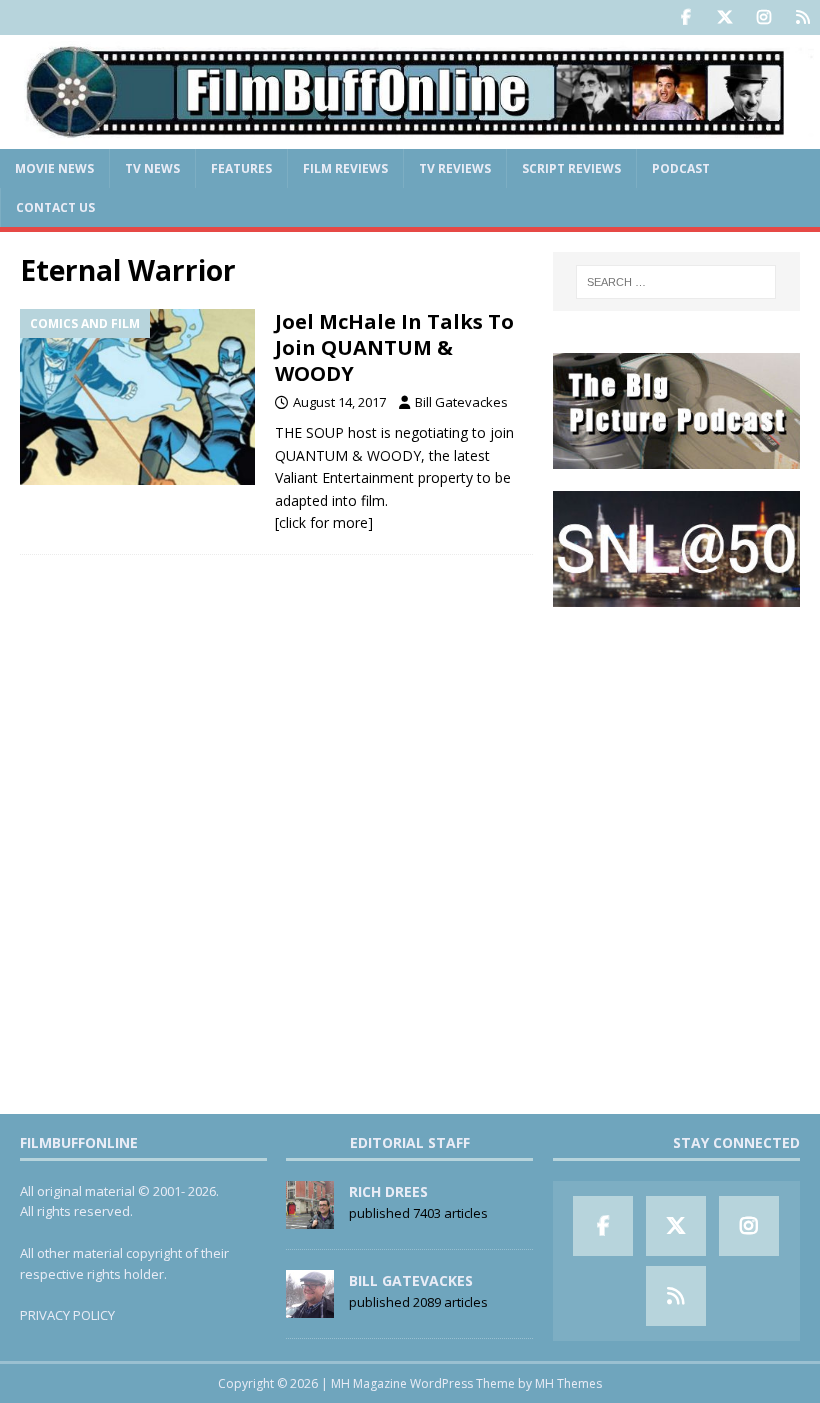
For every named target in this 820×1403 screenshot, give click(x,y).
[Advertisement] (676, 730)
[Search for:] (676, 282)
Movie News (54, 168)
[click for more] (324, 522)
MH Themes (568, 1383)
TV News (152, 168)
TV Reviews (455, 168)
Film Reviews (345, 168)
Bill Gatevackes (461, 402)
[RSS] (802, 17)
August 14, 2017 (339, 402)
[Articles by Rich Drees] (310, 1218)
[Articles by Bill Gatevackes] (310, 1307)
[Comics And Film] (137, 397)
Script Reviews (571, 168)
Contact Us (55, 207)
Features (241, 168)
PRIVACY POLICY (67, 1315)
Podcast (681, 168)
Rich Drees (388, 1191)
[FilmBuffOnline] (410, 136)
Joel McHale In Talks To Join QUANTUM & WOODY (394, 347)
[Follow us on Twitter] (724, 17)
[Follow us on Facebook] (685, 17)
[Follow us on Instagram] (763, 17)
